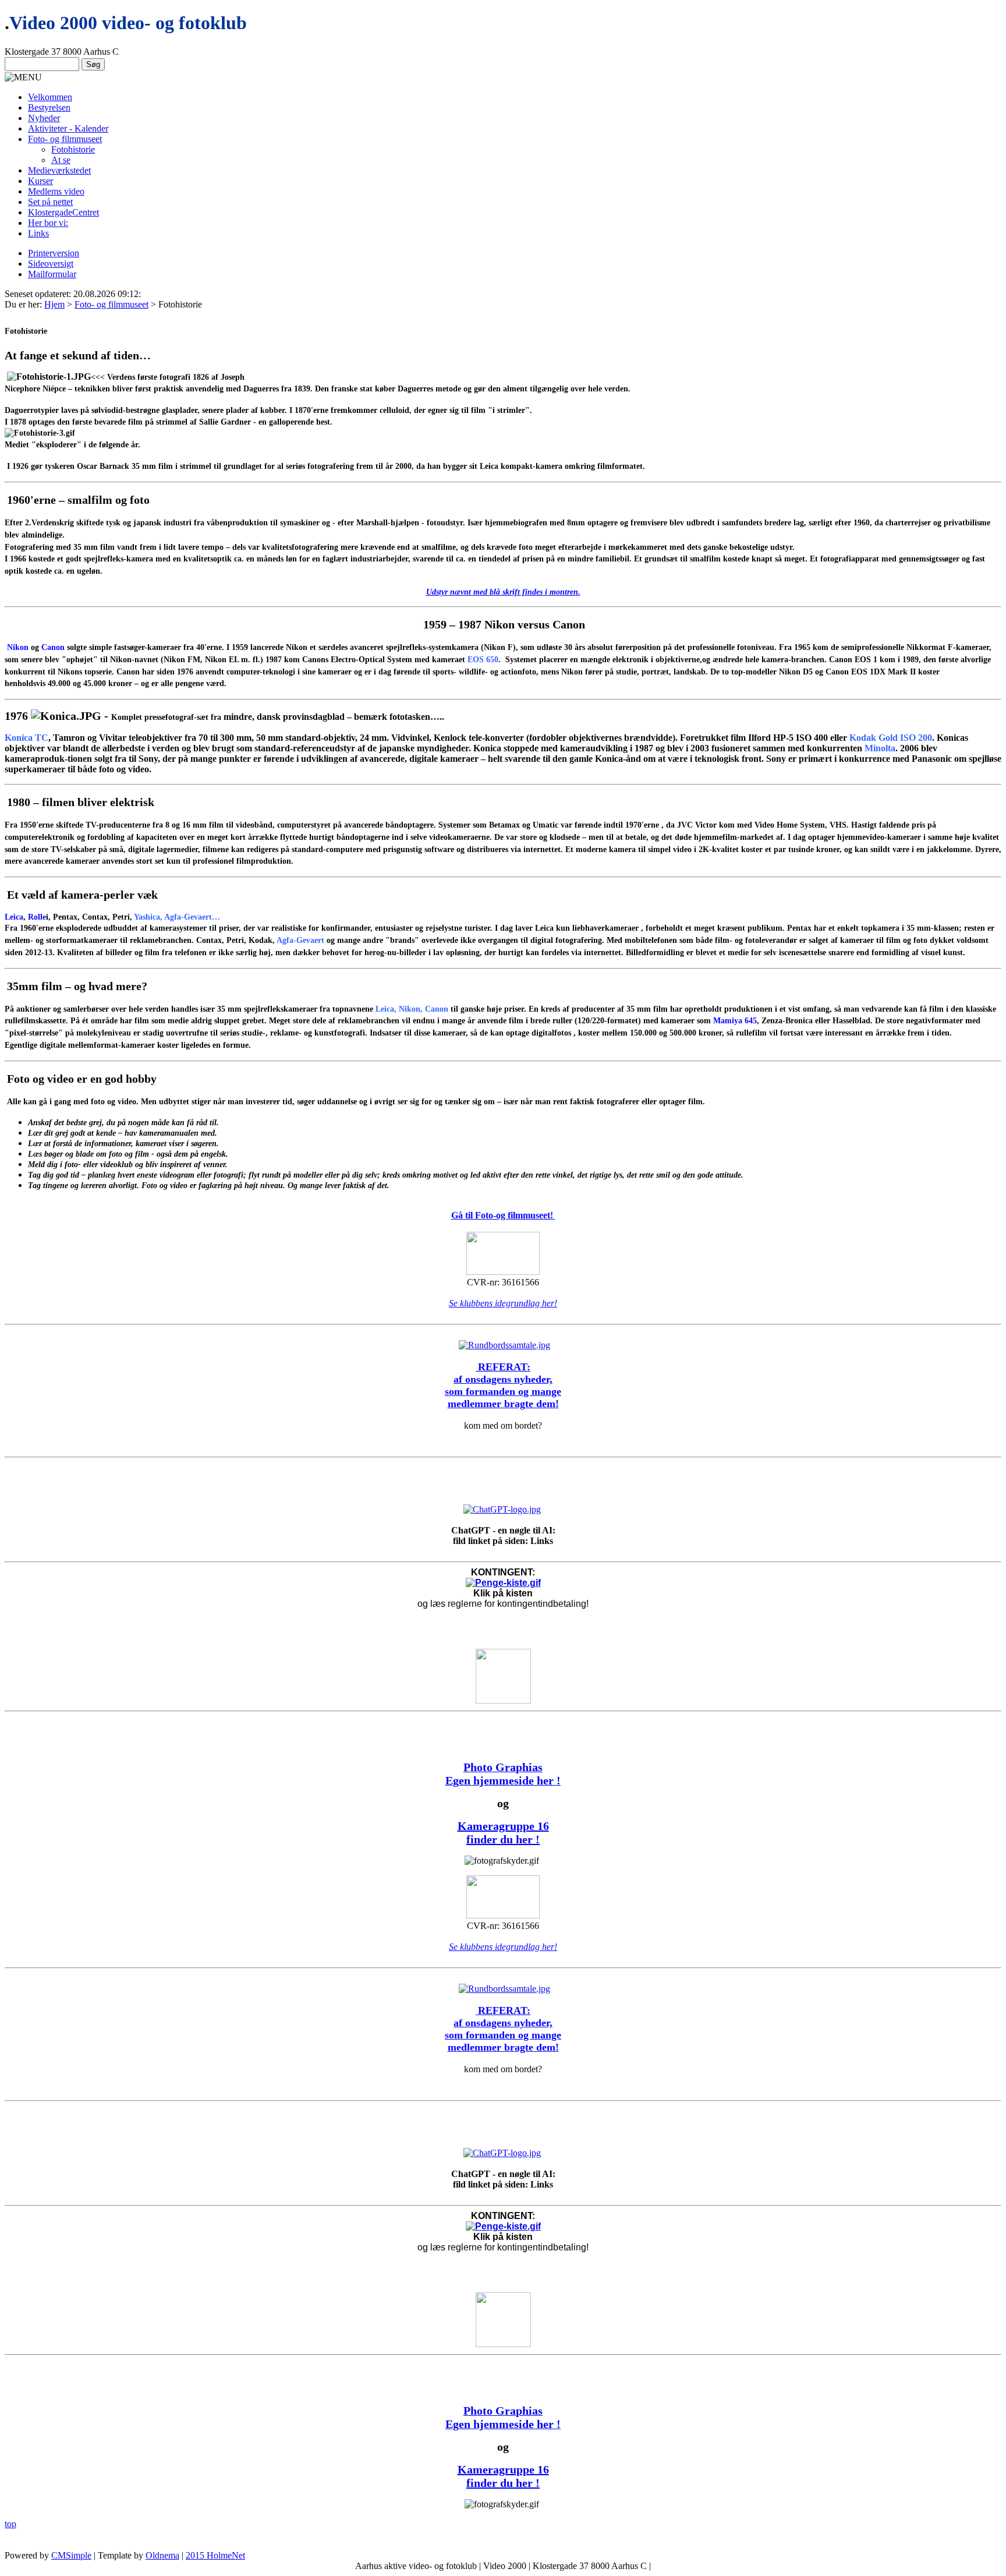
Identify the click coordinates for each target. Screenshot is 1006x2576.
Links (38, 233)
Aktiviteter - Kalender (68, 128)
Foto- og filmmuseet (65, 139)
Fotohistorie (73, 149)
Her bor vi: (48, 223)
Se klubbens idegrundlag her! (503, 1303)
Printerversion (54, 253)
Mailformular (52, 274)
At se (61, 160)
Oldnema (162, 2555)
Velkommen (50, 97)
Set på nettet (50, 202)
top (10, 2524)
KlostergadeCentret (63, 212)
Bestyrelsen (49, 107)
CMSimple (71, 2555)
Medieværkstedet (59, 170)
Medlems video (56, 191)
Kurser (40, 181)
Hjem (54, 304)
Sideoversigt (51, 264)
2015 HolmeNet (215, 2555)
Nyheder (44, 118)
